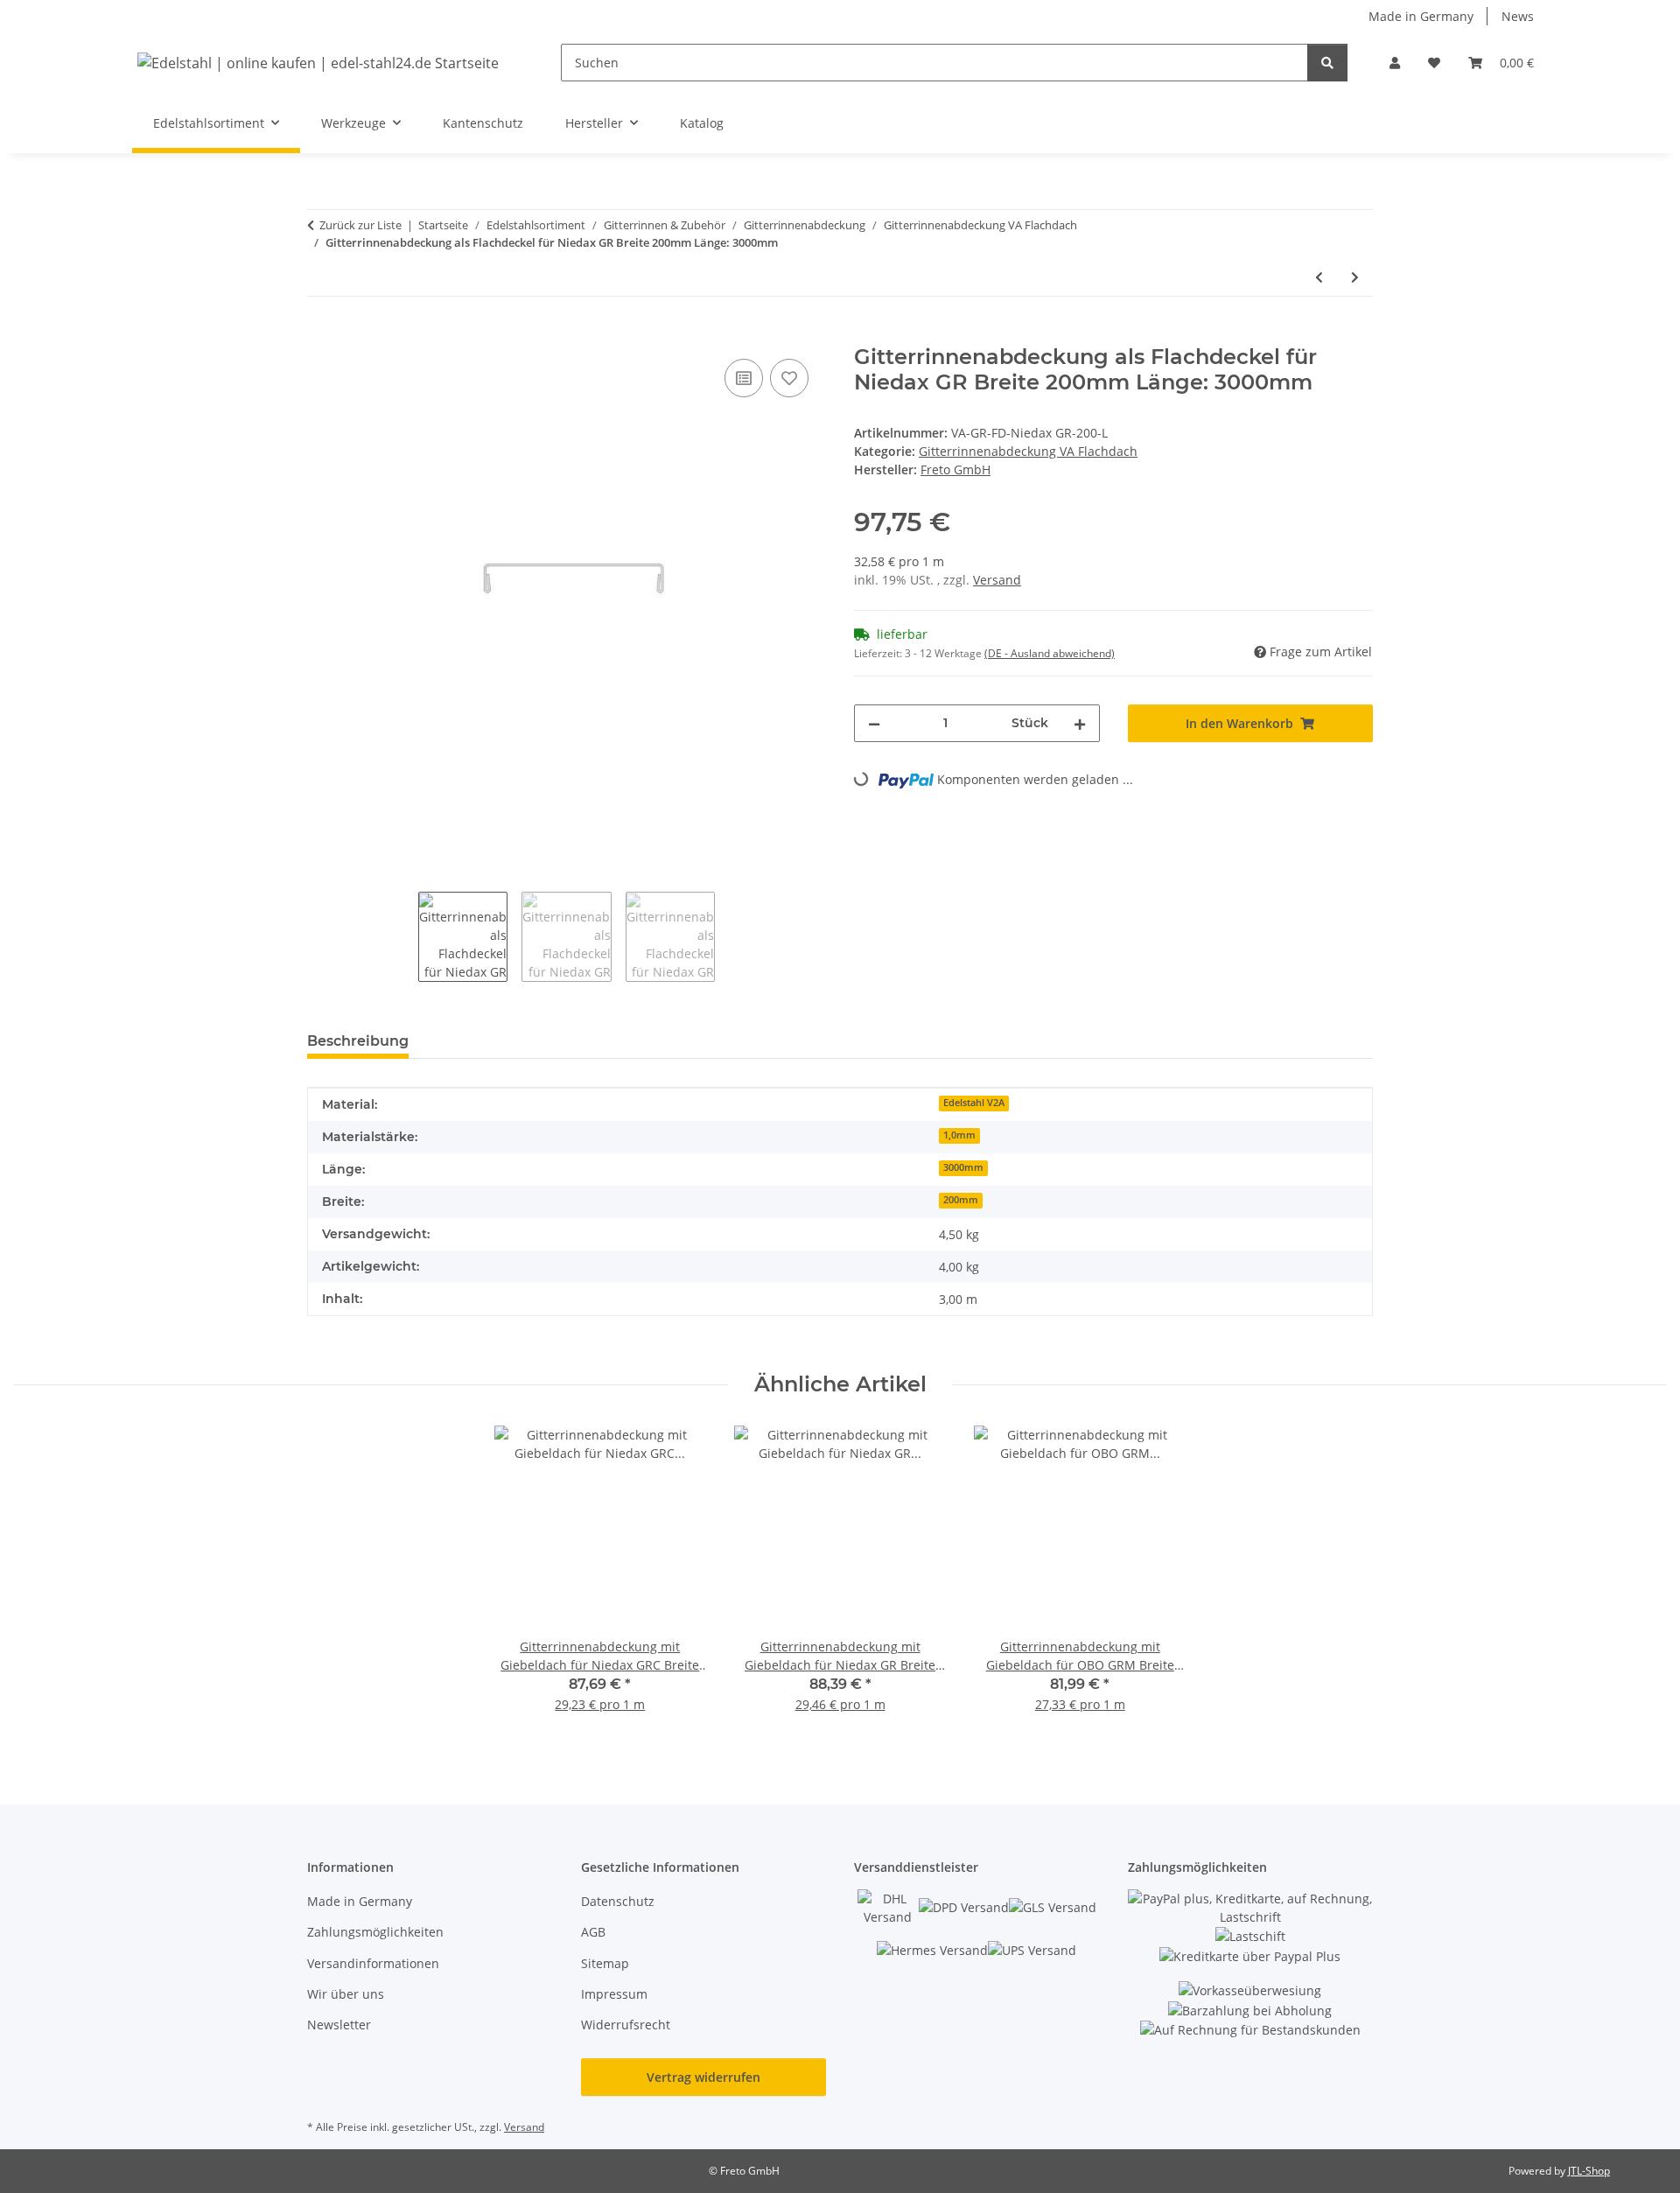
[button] (1395, 63)
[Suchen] (1327, 63)
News (1518, 16)
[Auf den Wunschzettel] (789, 378)
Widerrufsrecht (626, 2025)
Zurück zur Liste (360, 225)
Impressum (614, 1994)
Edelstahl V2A (974, 1103)
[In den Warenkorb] (321, 335)
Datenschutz (618, 1901)
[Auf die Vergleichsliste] (744, 378)
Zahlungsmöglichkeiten (375, 1932)
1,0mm (959, 1135)
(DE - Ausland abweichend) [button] (1050, 653)
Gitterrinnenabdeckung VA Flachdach (1028, 451)
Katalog (702, 123)
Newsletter (339, 2025)
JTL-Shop (1589, 2171)
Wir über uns (346, 1994)
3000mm (963, 1167)
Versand (997, 580)
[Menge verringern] (874, 723)
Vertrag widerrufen (703, 2077)
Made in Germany (1421, 16)
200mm (961, 1200)
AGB (593, 1932)
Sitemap (605, 1963)
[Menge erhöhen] (1080, 723)
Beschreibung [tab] (358, 1041)
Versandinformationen (373, 1963)
